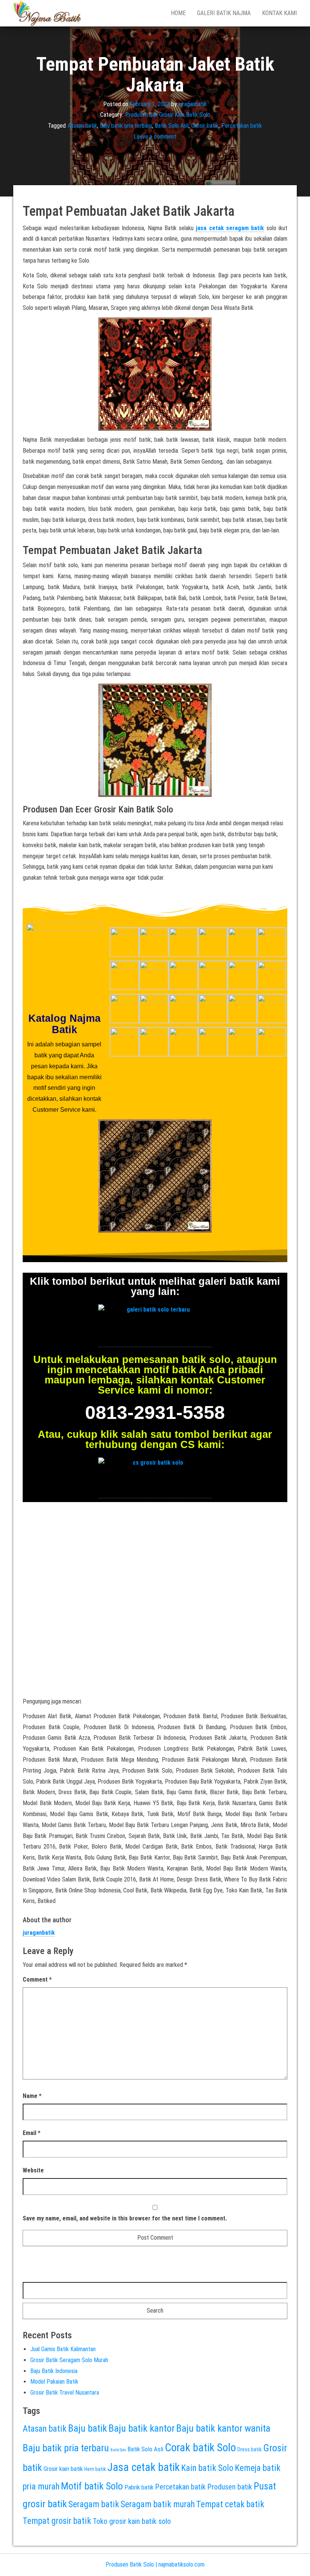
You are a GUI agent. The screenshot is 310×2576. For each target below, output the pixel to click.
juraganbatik (193, 104)
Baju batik (88, 2428)
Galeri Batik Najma (224, 13)
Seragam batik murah (158, 2504)
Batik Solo (118, 2450)
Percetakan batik (242, 126)
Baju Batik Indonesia (54, 2371)
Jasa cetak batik (143, 2467)
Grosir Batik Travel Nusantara (65, 2393)
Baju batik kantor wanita (223, 2428)
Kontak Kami (279, 13)
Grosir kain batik (63, 2469)
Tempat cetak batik (230, 2504)
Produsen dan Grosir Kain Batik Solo (168, 115)
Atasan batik (82, 126)
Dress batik (250, 2449)
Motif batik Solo (92, 2486)
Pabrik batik (139, 2487)
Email (32, 2133)
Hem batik (95, 2469)
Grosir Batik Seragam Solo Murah (69, 2360)
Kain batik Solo (207, 2468)
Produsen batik (230, 2487)
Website (33, 2170)
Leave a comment (155, 137)
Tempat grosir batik (57, 2521)
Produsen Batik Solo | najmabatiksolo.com (155, 2564)
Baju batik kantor (142, 2428)
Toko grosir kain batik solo (132, 2521)
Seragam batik (94, 2504)
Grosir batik (205, 126)
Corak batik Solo (200, 2448)
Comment (37, 1980)
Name (32, 2096)
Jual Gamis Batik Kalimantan (63, 2349)
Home (178, 13)
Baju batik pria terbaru (126, 126)
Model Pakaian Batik (54, 2382)
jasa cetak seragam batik (230, 228)
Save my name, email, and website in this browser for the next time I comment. (125, 2218)
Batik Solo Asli (172, 126)
